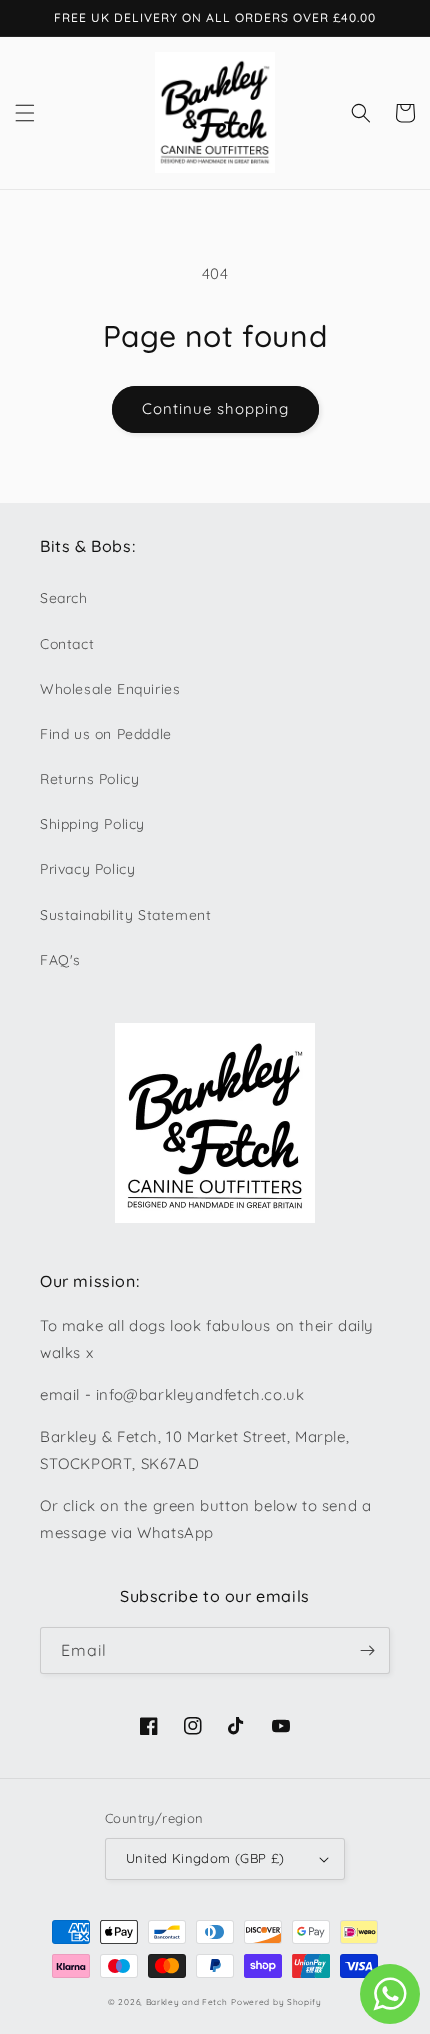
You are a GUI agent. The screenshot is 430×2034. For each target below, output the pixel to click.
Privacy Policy (87, 869)
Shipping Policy (92, 824)
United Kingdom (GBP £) (205, 1858)
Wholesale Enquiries (110, 689)
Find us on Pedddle (106, 734)
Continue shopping (215, 408)
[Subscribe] (367, 1650)
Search (64, 598)
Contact (67, 644)
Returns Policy (89, 779)
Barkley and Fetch (187, 2002)
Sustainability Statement (125, 915)
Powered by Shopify (276, 2002)
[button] (25, 113)
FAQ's (60, 960)
